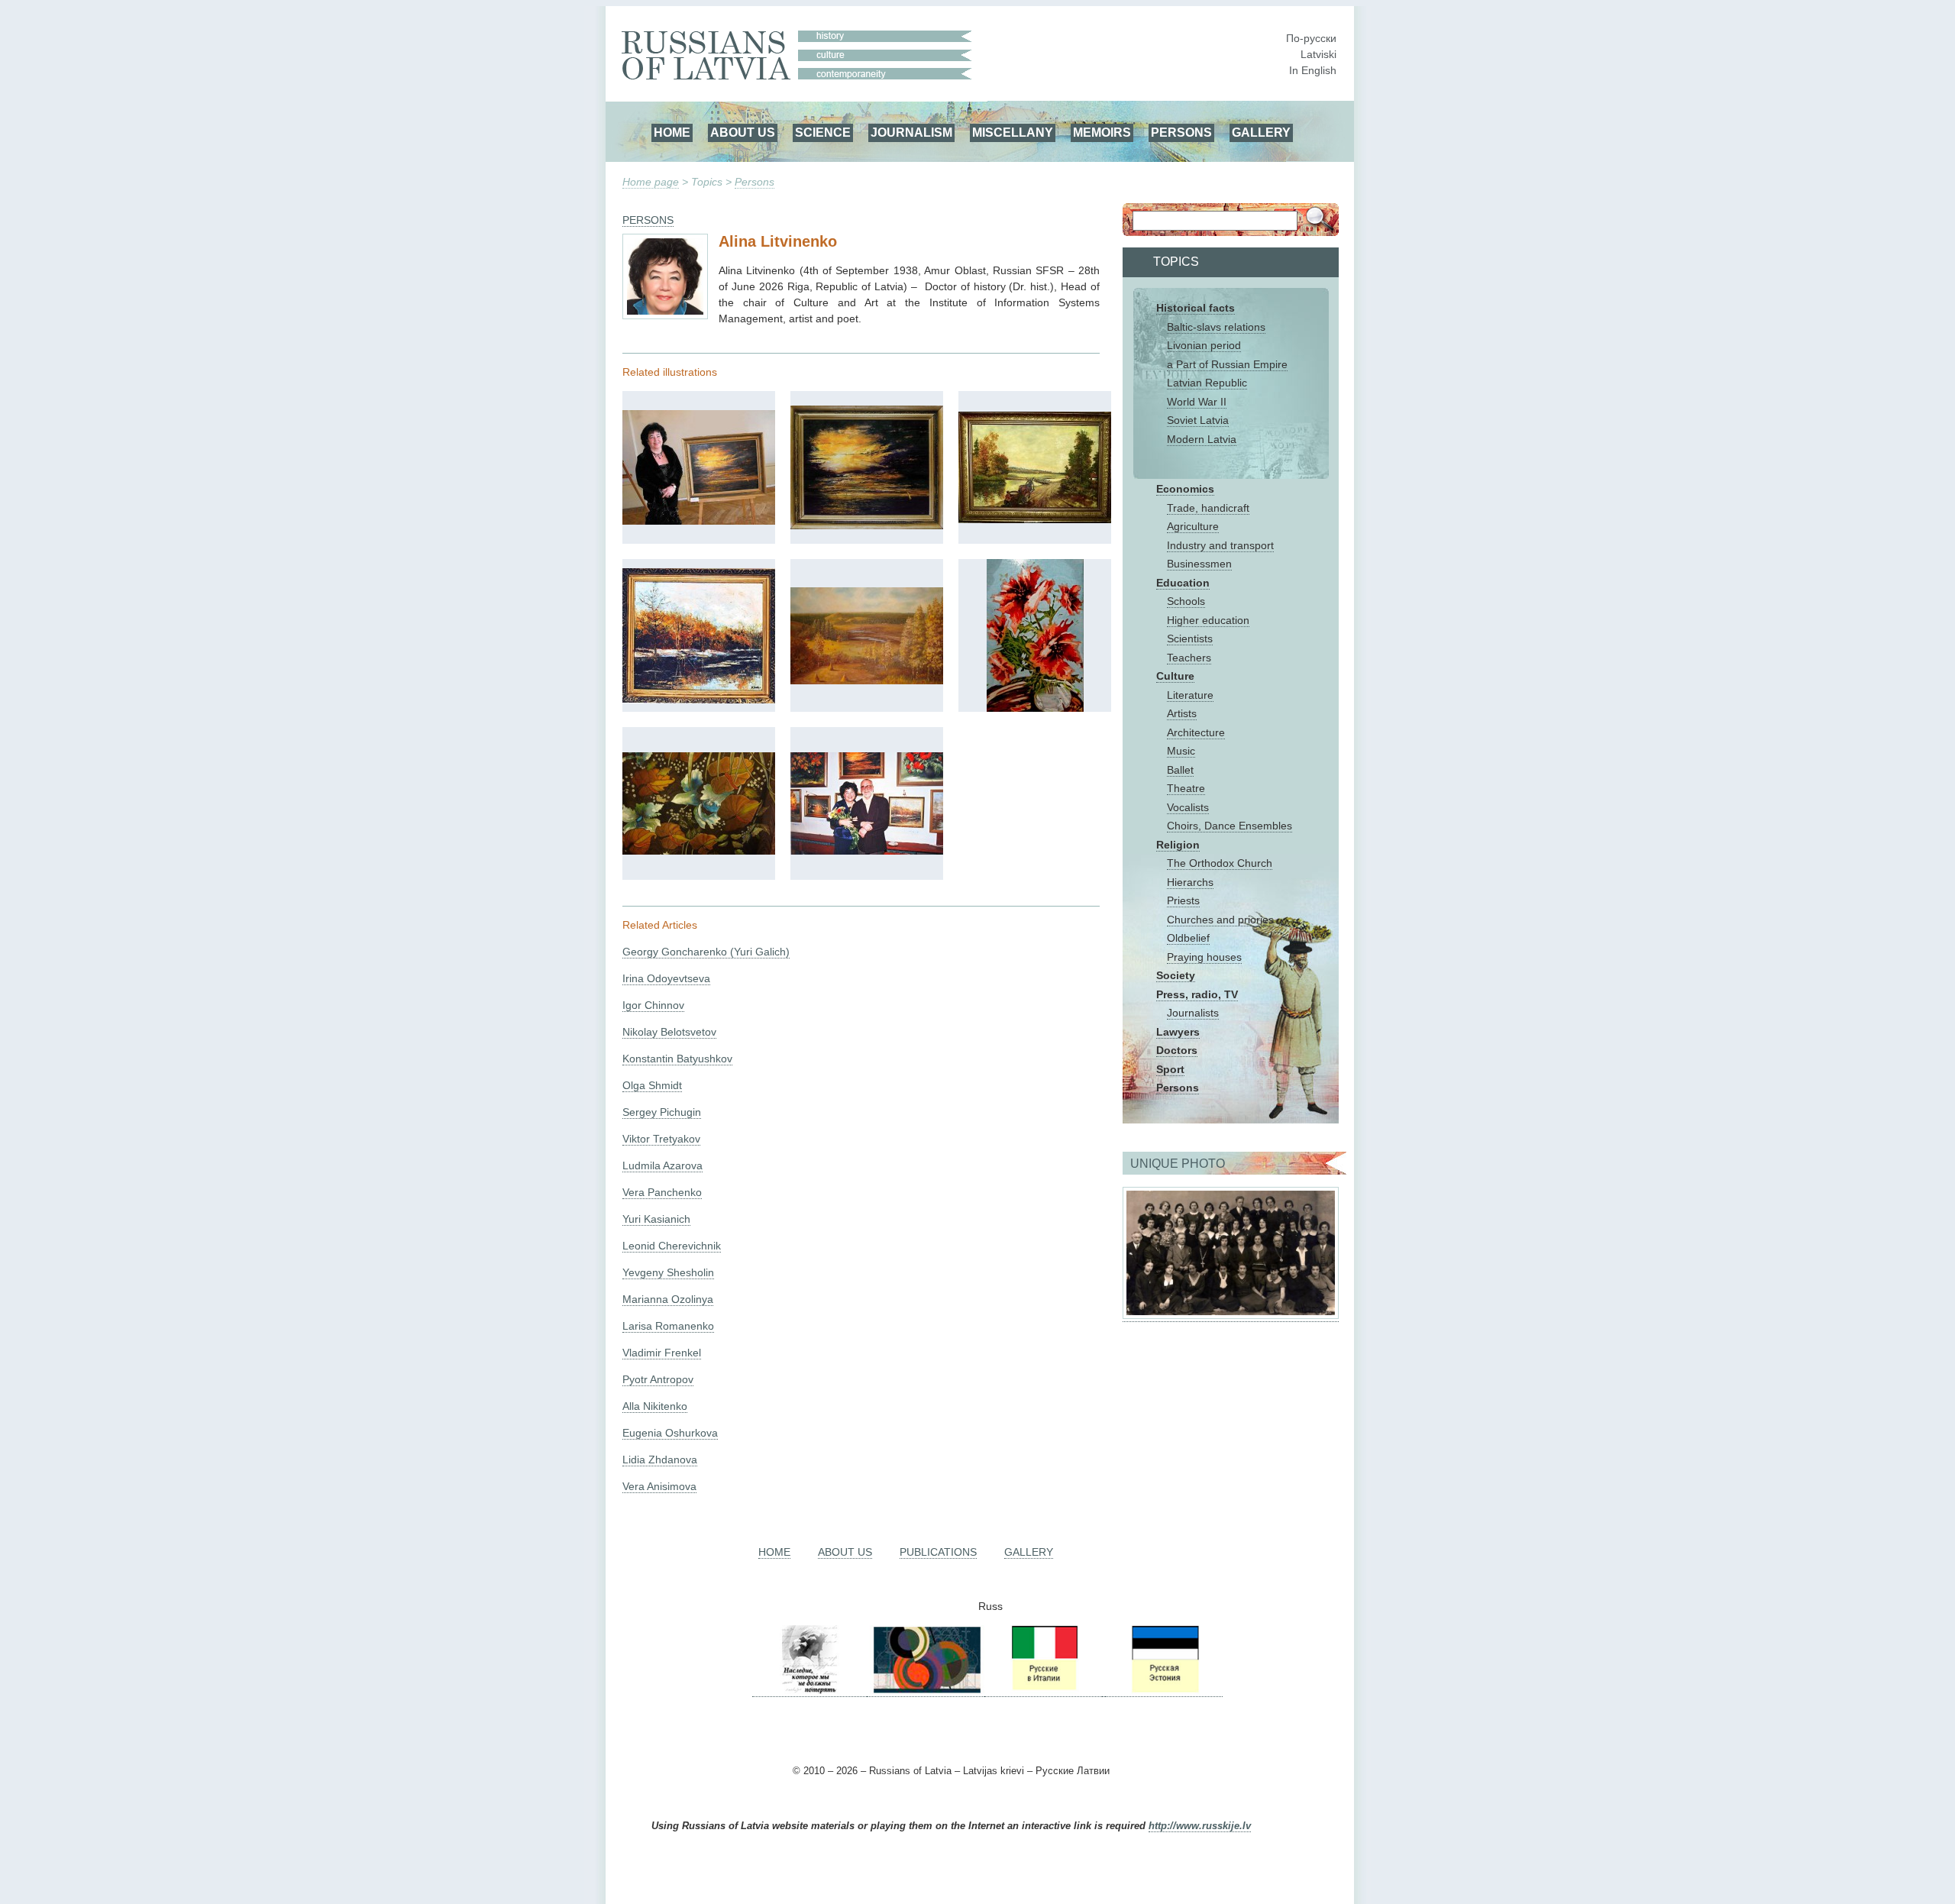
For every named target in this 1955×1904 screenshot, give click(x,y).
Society (1176, 975)
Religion (1178, 845)
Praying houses (1204, 957)
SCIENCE (823, 132)
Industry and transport (1220, 545)
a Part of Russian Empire (1227, 364)
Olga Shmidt (652, 1085)
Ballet (1180, 770)
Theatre (1186, 788)
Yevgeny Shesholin (668, 1272)
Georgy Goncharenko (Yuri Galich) (706, 952)
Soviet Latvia (1198, 420)
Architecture (1196, 732)
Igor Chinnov (653, 1005)
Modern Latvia (1202, 439)
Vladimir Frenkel (662, 1353)
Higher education (1208, 620)
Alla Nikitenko (655, 1406)
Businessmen (1199, 564)
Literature (1190, 695)
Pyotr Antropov (658, 1379)
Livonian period (1204, 345)
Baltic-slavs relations (1216, 327)
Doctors (1177, 1050)
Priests (1183, 900)
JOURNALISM (911, 132)
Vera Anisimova (659, 1486)
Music (1181, 751)
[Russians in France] (1104, 1691)
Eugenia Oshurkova (670, 1433)
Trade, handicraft (1208, 508)
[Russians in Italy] (1043, 1691)
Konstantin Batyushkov (677, 1059)
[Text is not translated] (699, 521)
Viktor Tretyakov (661, 1139)
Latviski (1318, 54)
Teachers (1189, 658)
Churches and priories (1220, 920)
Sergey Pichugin (662, 1112)
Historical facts (1196, 308)
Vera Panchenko (662, 1192)
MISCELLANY (1013, 132)
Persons (755, 182)
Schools (1186, 601)
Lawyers (1178, 1032)
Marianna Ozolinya (668, 1299)
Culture (1175, 676)
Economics (1185, 489)
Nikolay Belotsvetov (669, 1032)
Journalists (1193, 1013)
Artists (1182, 713)
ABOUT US (743, 132)
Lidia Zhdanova (660, 1460)
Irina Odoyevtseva (666, 978)
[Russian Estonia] (1164, 1691)
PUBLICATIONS (938, 1552)
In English (1313, 70)
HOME (672, 132)
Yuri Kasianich (656, 1219)
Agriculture (1193, 526)
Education (1183, 583)
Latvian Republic (1207, 383)
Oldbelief (1188, 938)
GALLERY (1261, 132)
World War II (1197, 402)
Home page (651, 182)
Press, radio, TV (1197, 994)
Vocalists (1188, 807)
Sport (1170, 1069)
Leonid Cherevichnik (672, 1246)
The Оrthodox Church (1220, 863)
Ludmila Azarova (662, 1165)
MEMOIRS (1102, 132)
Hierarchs (1190, 882)
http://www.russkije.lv (1200, 1826)
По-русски (1311, 38)
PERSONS (1181, 132)
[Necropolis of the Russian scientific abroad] (809, 1691)
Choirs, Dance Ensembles (1230, 826)
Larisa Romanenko (668, 1326)
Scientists (1190, 638)
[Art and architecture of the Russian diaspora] (926, 1691)
